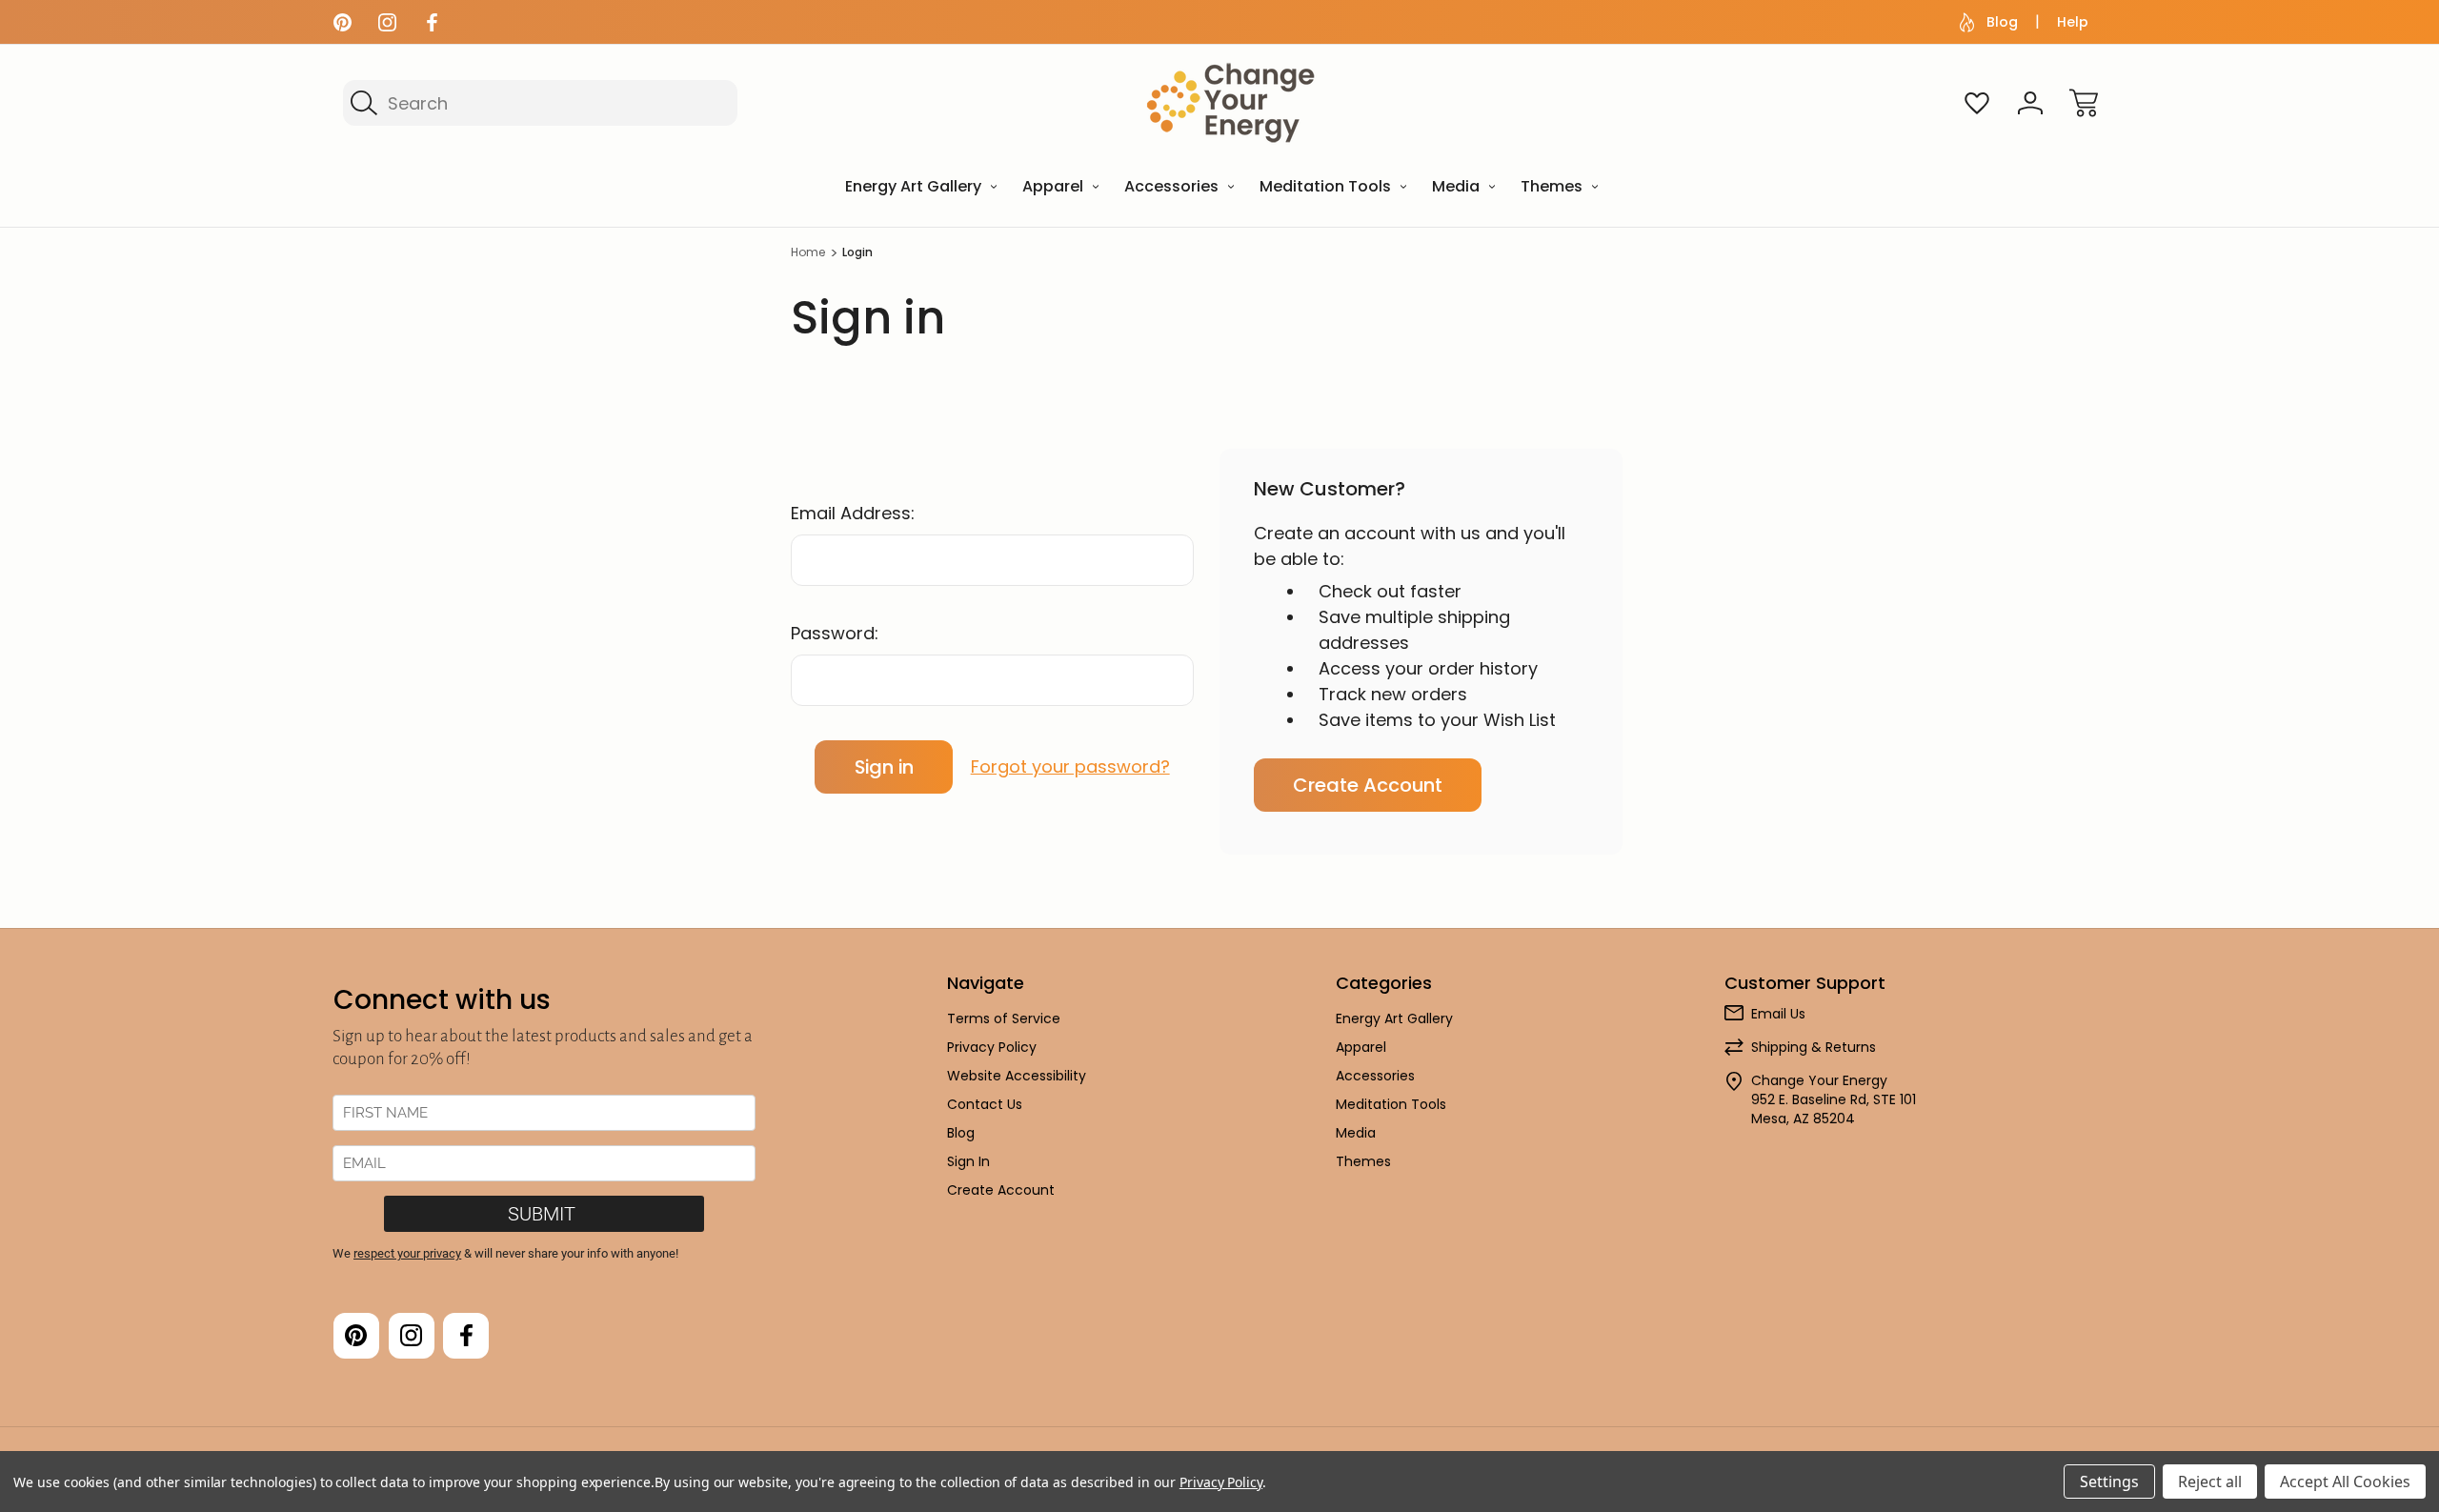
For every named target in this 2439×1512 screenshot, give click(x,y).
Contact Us (985, 1104)
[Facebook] (432, 22)
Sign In (968, 1161)
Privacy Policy (992, 1047)
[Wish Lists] (1977, 103)
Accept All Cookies (2345, 1482)
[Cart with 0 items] (2084, 103)
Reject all (2210, 1482)
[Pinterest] (343, 22)
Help (2073, 22)
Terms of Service (1004, 1018)
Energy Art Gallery (1394, 1018)
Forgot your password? (1070, 766)
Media (1356, 1133)
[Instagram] (387, 22)
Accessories (1375, 1076)
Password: (835, 633)
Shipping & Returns (1814, 1047)
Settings (2109, 1482)
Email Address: (853, 513)
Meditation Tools (1391, 1104)
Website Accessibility (1017, 1076)
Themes (1363, 1161)
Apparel (1361, 1047)
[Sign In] (2030, 103)
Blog (2002, 22)
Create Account (1368, 785)
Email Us (1778, 1014)
